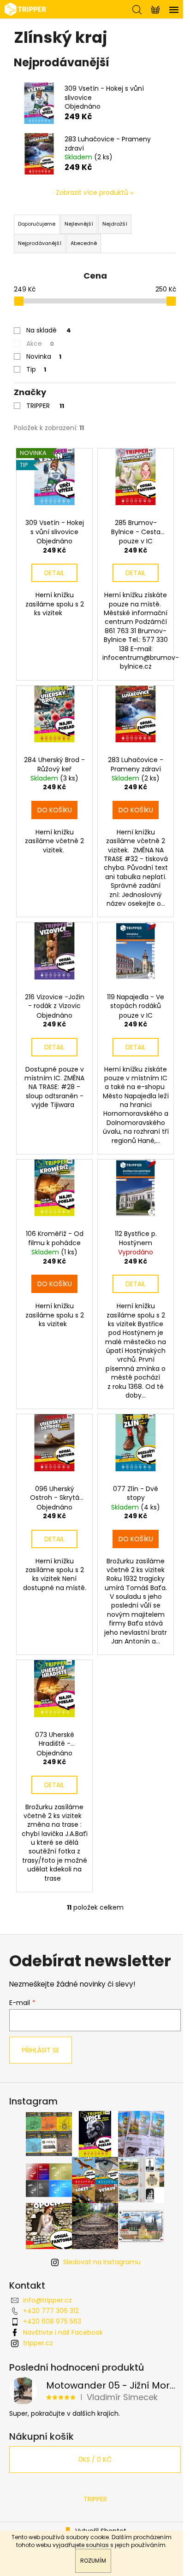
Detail (54, 573)
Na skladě (49, 330)
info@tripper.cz (47, 2300)
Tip (36, 369)
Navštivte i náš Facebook (63, 2332)
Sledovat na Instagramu (102, 2262)
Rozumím (93, 2561)
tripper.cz (38, 2343)
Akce (40, 344)
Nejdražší (115, 224)
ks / (95, 2459)
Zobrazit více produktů (92, 192)
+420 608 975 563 (52, 2321)
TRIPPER (45, 406)
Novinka (44, 356)
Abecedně (84, 243)
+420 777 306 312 (51, 2311)
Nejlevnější (79, 224)
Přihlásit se (41, 2050)
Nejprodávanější (40, 243)
